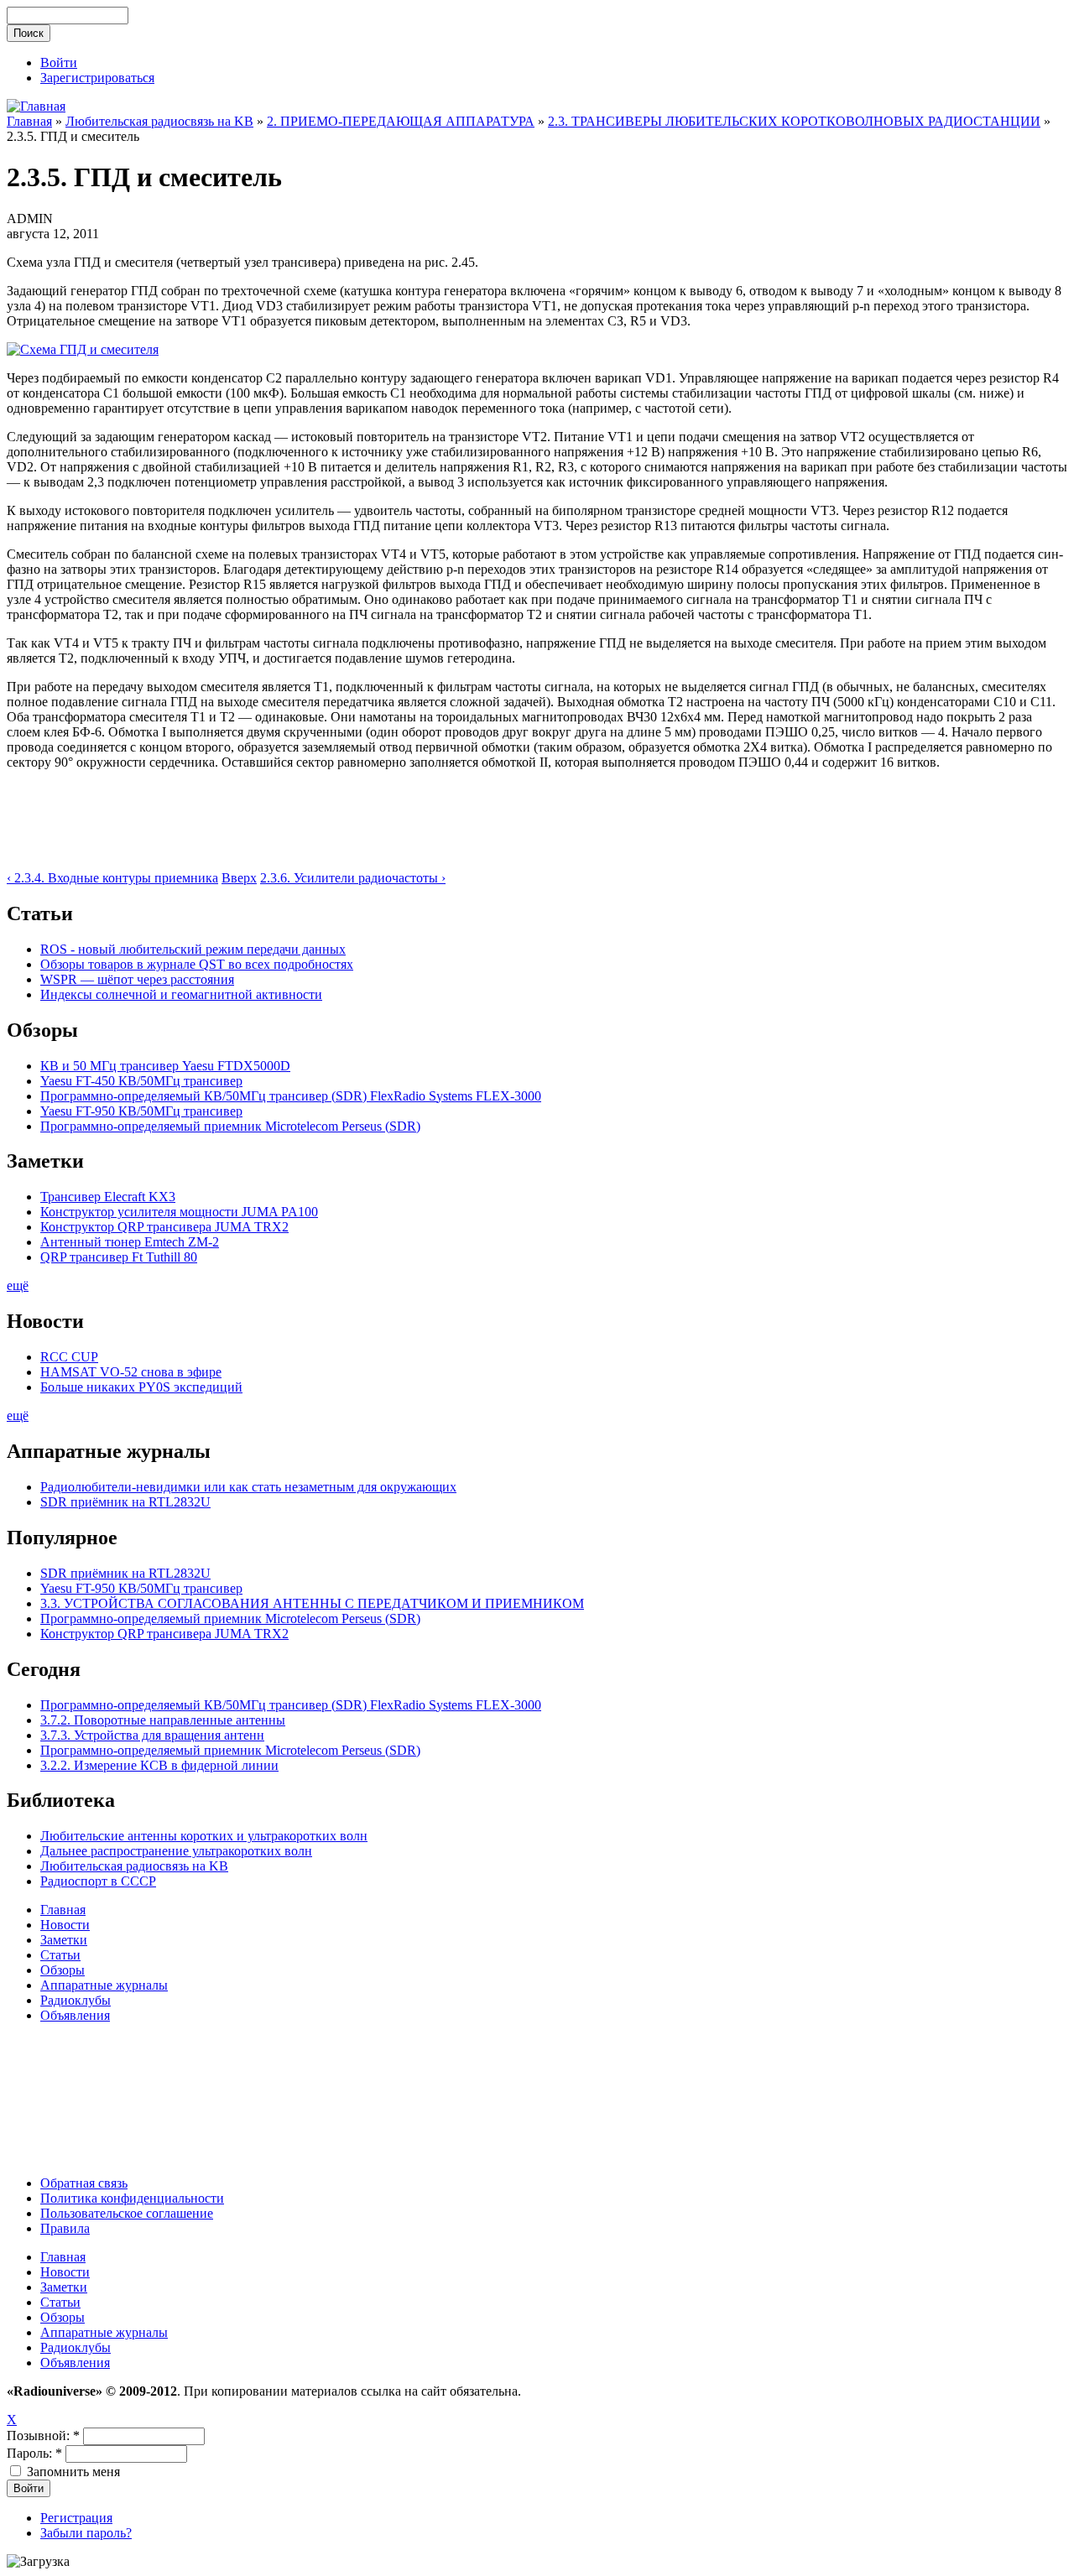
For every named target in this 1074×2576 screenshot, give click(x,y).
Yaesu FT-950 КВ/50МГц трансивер (141, 1111)
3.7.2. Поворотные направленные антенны (163, 1720)
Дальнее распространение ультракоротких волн (176, 1851)
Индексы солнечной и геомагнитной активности (181, 994)
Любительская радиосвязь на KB (159, 121)
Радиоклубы (76, 2000)
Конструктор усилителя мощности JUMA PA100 (179, 1212)
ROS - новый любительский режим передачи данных (193, 949)
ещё (18, 1285)
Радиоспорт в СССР (98, 1881)
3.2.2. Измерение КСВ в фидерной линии (159, 1765)
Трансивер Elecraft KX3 (108, 1197)
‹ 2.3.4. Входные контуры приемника (112, 878)
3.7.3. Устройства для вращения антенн (152, 1735)
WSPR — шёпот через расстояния (137, 979)
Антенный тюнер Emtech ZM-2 (130, 1242)
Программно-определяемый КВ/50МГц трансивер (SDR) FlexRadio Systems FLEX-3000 (291, 1096)
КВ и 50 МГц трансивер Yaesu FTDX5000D (165, 1066)
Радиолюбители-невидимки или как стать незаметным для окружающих (248, 1487)
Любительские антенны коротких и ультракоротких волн (204, 1836)
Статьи (60, 1955)
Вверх (239, 878)
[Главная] (36, 106)
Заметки (64, 1940)
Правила (65, 2228)
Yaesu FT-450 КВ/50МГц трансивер (141, 1081)
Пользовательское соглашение (127, 2213)
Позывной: (43, 2435)
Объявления (75, 2015)
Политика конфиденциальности (132, 2198)
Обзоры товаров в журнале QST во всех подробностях (197, 964)
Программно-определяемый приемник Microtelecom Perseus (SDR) (230, 1126)
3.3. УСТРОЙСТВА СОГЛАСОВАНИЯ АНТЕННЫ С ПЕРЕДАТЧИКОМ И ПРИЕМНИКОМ (312, 1603)
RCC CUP (69, 1357)
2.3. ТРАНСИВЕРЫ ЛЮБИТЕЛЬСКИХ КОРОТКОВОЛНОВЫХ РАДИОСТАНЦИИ (794, 121)
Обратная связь (84, 2183)
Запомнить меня (72, 2472)
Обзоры (63, 1970)
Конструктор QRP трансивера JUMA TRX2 (164, 1227)
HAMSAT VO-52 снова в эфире (131, 1372)
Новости (65, 1925)
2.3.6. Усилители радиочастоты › (353, 878)
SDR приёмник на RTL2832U (125, 1502)
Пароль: (34, 2453)
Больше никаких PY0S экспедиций (141, 1387)
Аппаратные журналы (104, 1985)
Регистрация (76, 2518)
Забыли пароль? (86, 2533)
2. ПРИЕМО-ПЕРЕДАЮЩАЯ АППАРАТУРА (401, 121)
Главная (29, 121)
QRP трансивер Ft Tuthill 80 (119, 1257)
